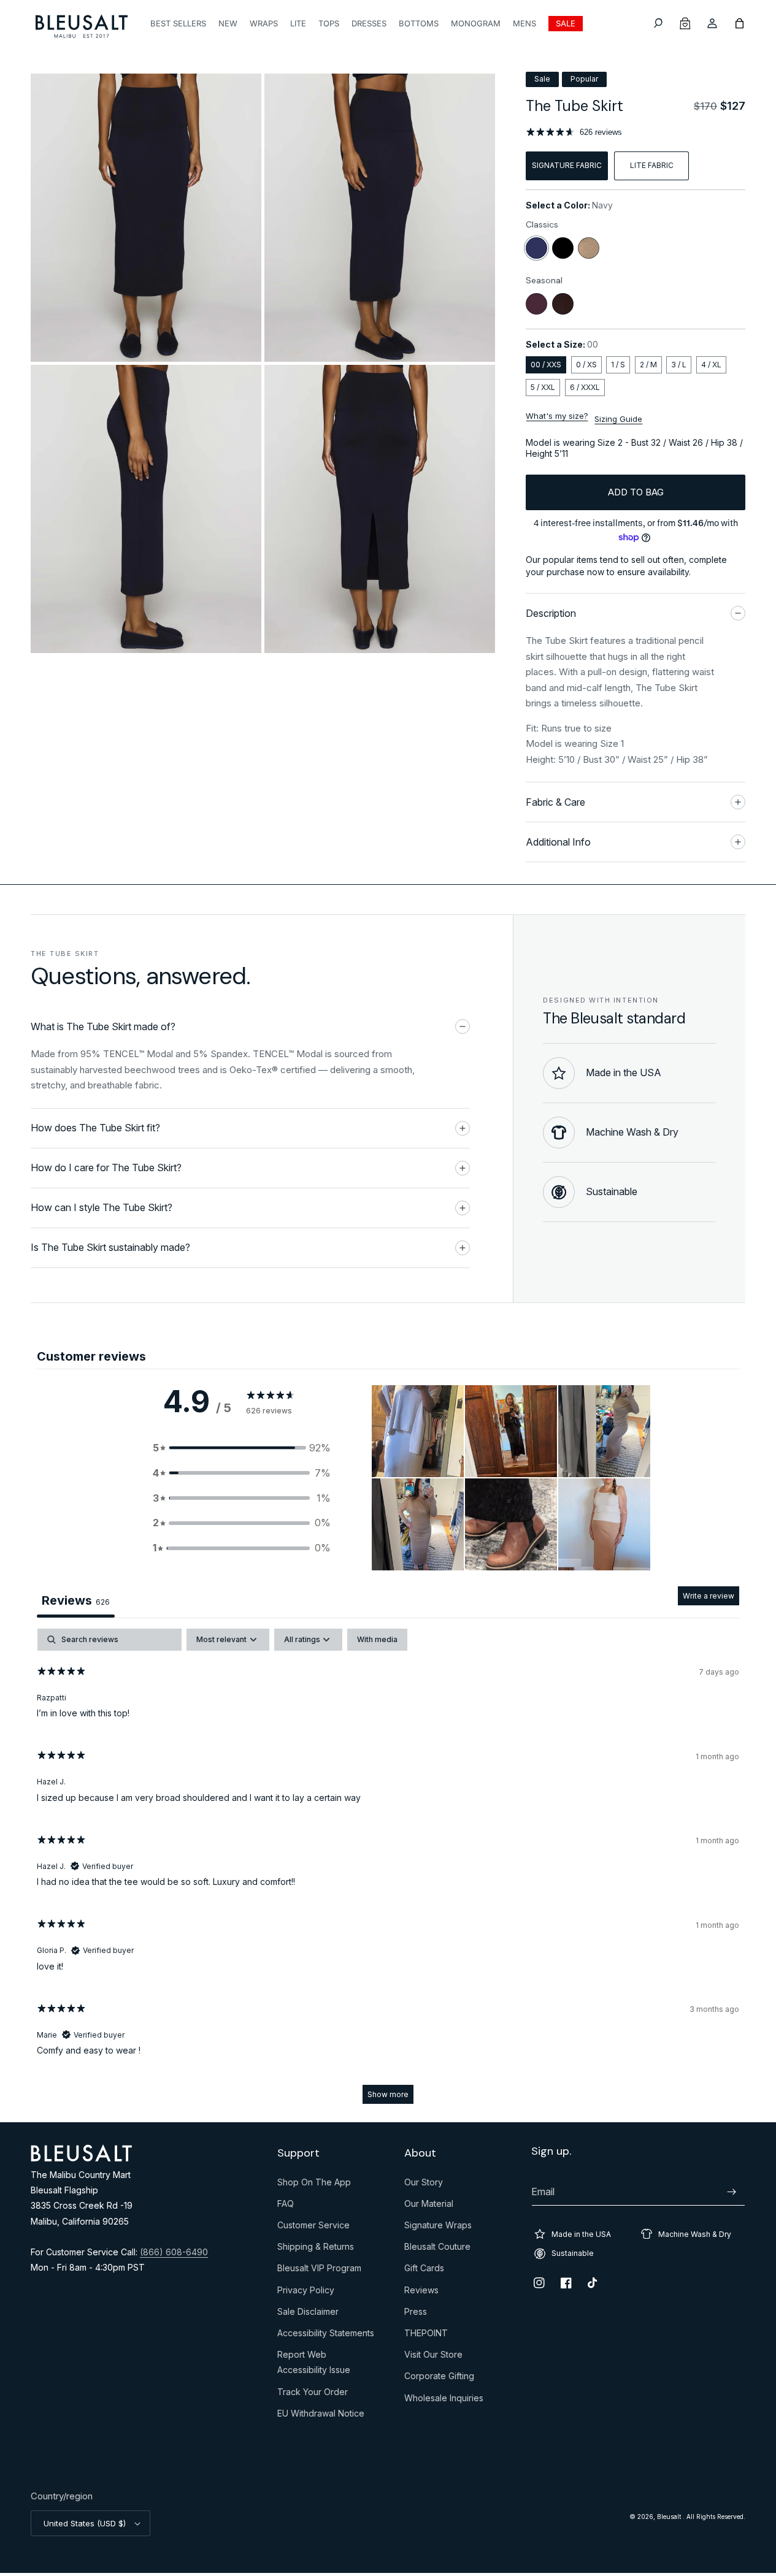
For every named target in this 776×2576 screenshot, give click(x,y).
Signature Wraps (438, 2228)
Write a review (709, 1596)
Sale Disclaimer (308, 2314)
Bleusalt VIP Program (319, 2271)
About (420, 2153)
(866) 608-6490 (174, 2252)
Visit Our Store (433, 2357)
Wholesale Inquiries (444, 2401)
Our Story (424, 2185)
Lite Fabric (652, 165)
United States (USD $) (85, 2523)
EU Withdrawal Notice (321, 2416)
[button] (658, 23)
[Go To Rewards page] (685, 23)
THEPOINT (426, 2336)
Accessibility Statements (326, 2336)
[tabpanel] (388, 1872)
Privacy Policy (306, 2293)
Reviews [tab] (76, 1600)
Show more (388, 2094)
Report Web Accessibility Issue (314, 2365)
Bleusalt (670, 2517)
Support (298, 2153)
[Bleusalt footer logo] (81, 2158)
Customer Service (313, 2228)
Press (416, 2314)
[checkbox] (377, 1640)
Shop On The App (314, 2185)
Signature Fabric (567, 165)
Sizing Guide (618, 419)
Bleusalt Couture (437, 2249)
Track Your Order (313, 2394)
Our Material (429, 2206)
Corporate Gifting (439, 2379)
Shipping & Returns (316, 2249)
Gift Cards (424, 2271)
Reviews (421, 2293)
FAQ (286, 2206)
